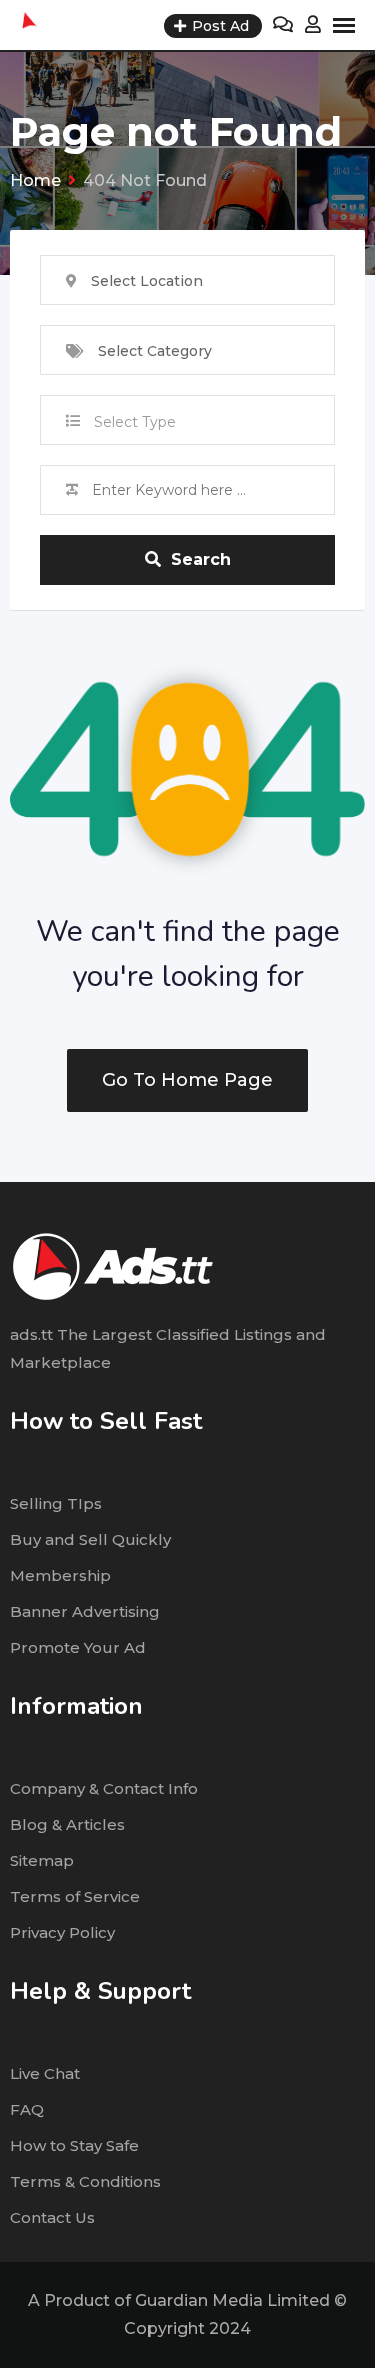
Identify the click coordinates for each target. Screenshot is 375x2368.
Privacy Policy (62, 1932)
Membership (60, 1575)
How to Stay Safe (74, 2145)
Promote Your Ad (78, 1647)
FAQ (27, 2109)
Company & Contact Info (104, 1788)
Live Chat (45, 2073)
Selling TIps (56, 1503)
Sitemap (42, 1860)
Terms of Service (75, 1896)
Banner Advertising (85, 1611)
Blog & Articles (67, 1824)
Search (201, 559)
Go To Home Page (187, 1080)
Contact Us (52, 2217)
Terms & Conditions (85, 2181)
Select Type (135, 422)
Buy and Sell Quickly (90, 1539)
